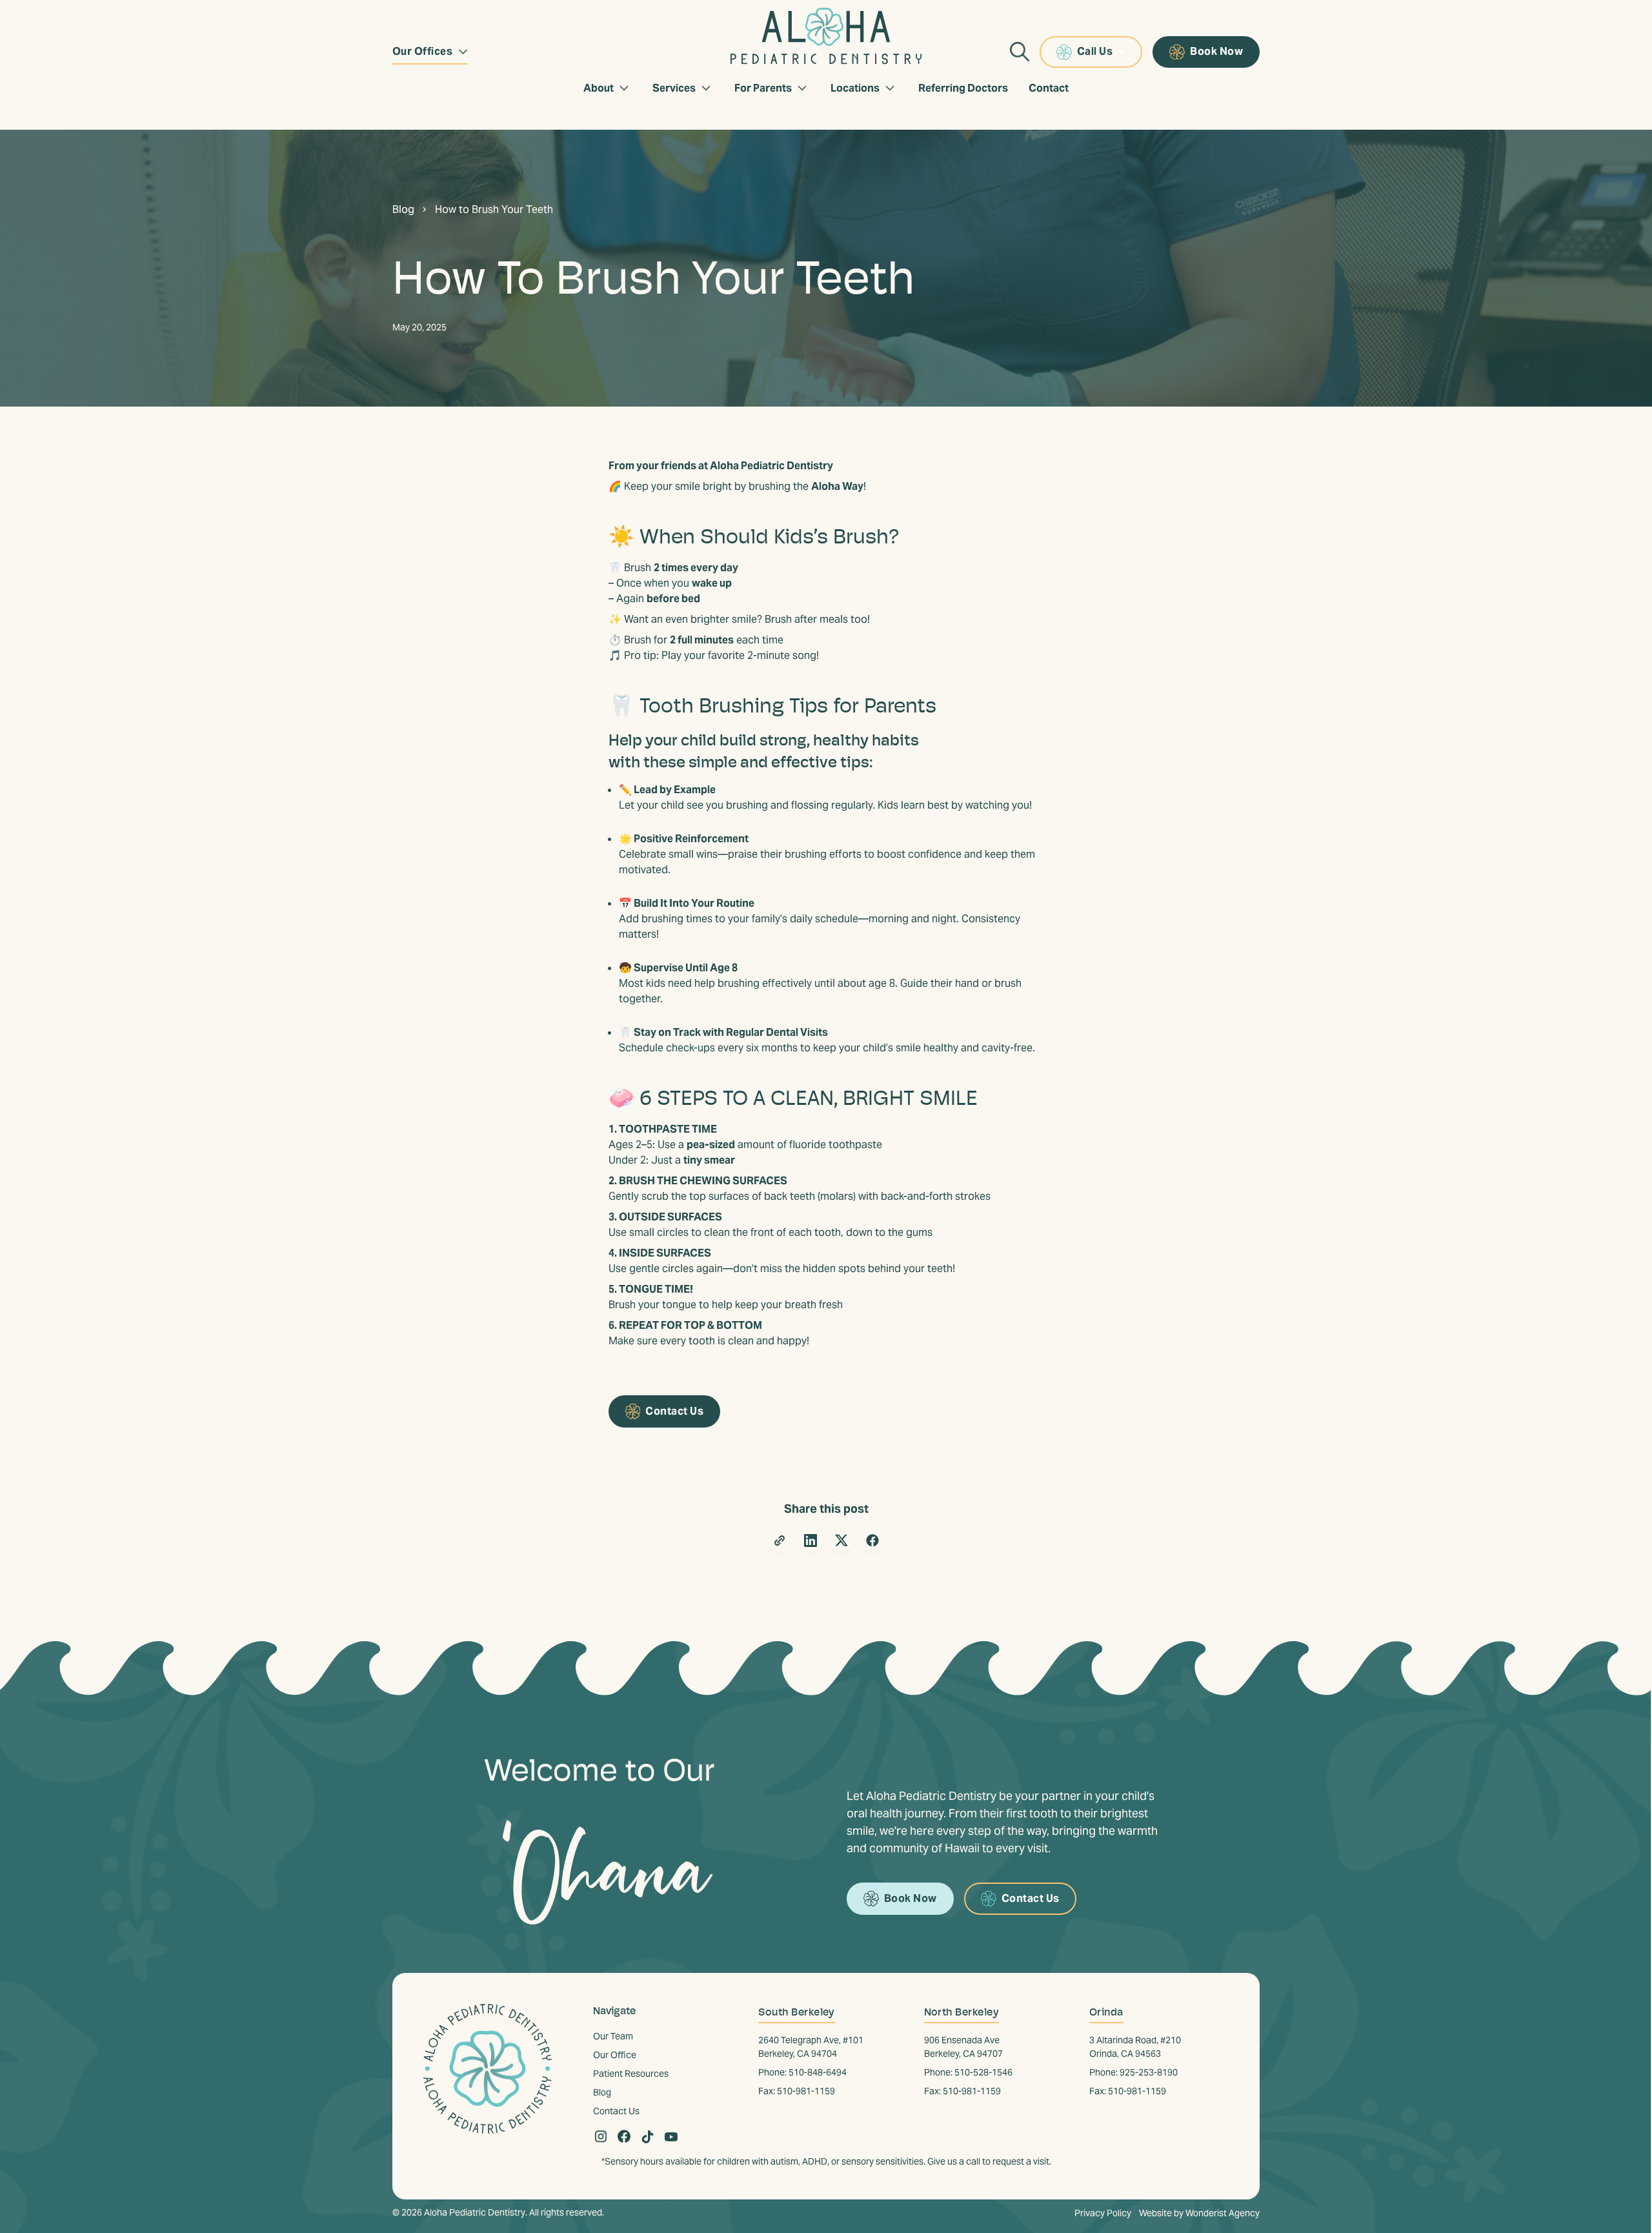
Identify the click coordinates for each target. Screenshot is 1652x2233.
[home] (826, 32)
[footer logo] (488, 2074)
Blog (403, 209)
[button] (430, 52)
